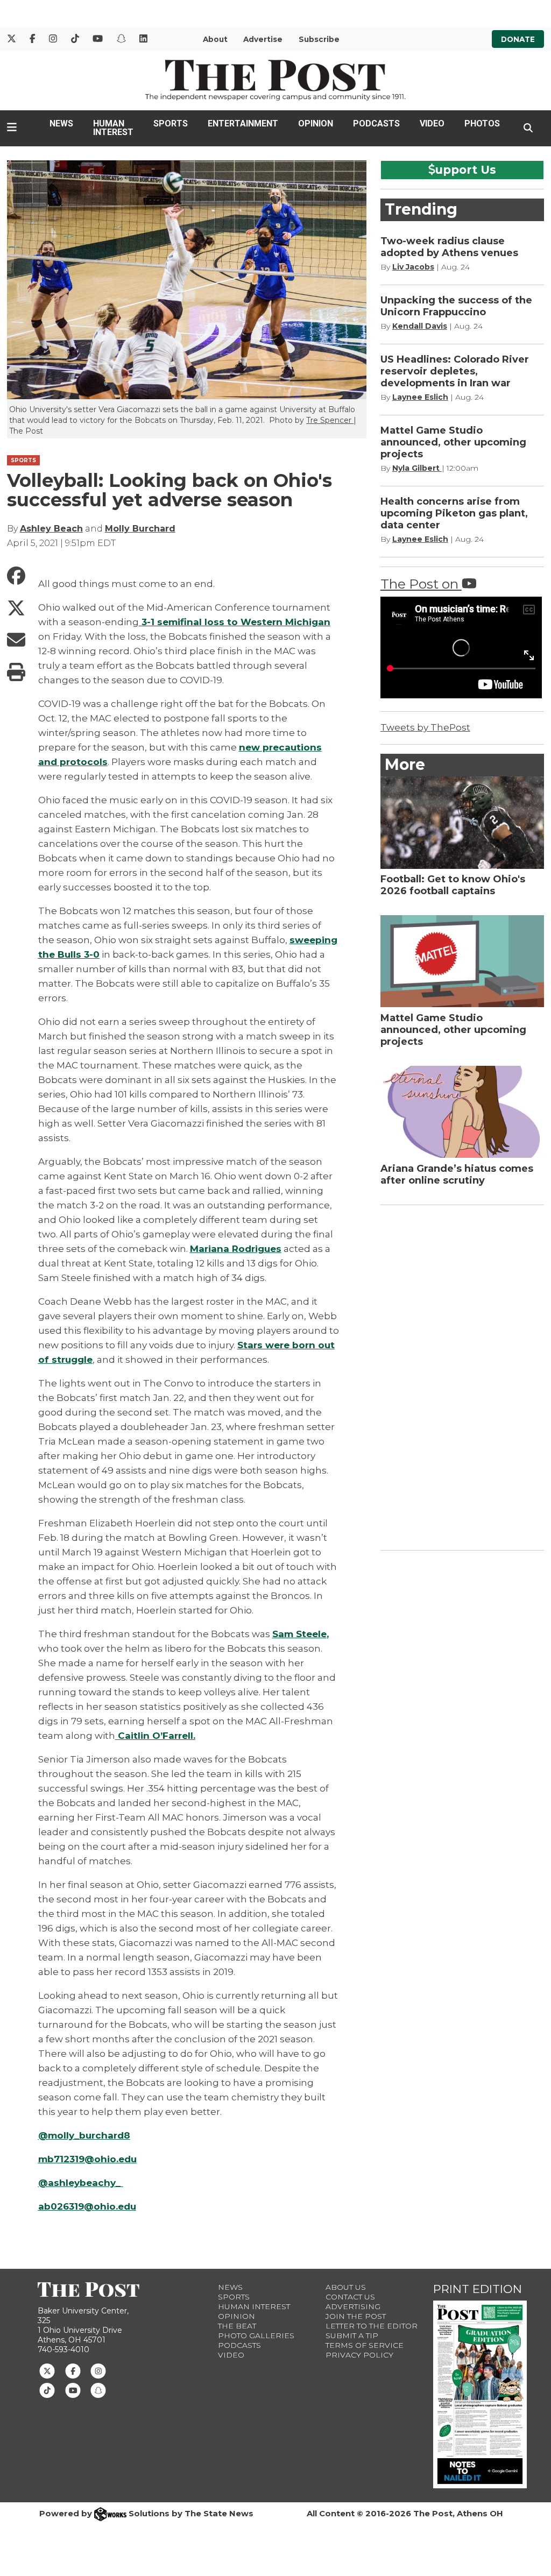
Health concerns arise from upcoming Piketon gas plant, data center (454, 513)
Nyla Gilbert (417, 468)
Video (432, 123)
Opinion (316, 123)
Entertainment (243, 123)
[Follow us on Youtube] (73, 2390)
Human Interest (113, 128)
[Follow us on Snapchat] (98, 2390)
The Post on (421, 584)
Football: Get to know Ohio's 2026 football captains (453, 885)
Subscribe (319, 39)
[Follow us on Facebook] (73, 2370)
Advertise (263, 39)
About (215, 39)
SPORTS (23, 460)
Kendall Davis (420, 326)
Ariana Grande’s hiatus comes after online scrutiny (457, 1174)
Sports (171, 123)
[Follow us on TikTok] (47, 2390)
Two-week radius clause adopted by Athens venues (449, 247)
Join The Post (356, 2316)
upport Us (466, 169)
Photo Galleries (256, 2336)
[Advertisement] (461, 1376)
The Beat (237, 2326)
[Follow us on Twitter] (47, 2370)
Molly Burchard (140, 529)
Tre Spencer (330, 420)
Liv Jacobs (413, 267)
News (61, 123)
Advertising (353, 2306)
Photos (482, 123)
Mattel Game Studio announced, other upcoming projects (453, 442)
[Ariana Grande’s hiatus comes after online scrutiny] (462, 1112)
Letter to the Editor (372, 2326)
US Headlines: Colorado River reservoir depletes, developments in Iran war (455, 371)
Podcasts (376, 123)
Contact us (350, 2297)
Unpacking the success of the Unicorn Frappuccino (456, 306)
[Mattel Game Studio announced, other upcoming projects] (462, 961)
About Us (346, 2287)
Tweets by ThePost (425, 727)
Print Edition (478, 2289)
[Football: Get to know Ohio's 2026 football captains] (462, 822)
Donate (518, 39)
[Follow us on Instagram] (98, 2370)
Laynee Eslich (420, 397)
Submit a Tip (352, 2336)
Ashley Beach (51, 529)
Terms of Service (365, 2345)
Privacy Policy (359, 2355)
